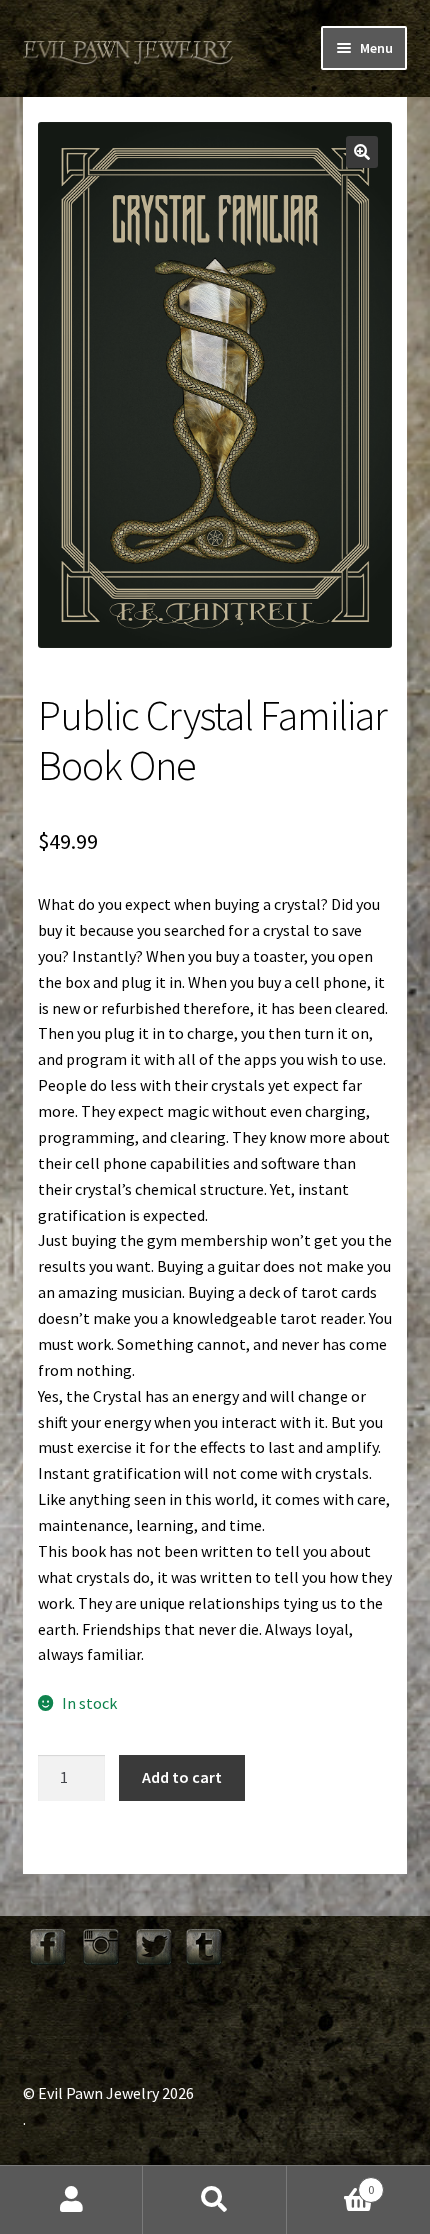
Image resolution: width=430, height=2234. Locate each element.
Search (214, 2200)
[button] (362, 152)
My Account (71, 2200)
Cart (331, 2182)
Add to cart (182, 1777)
